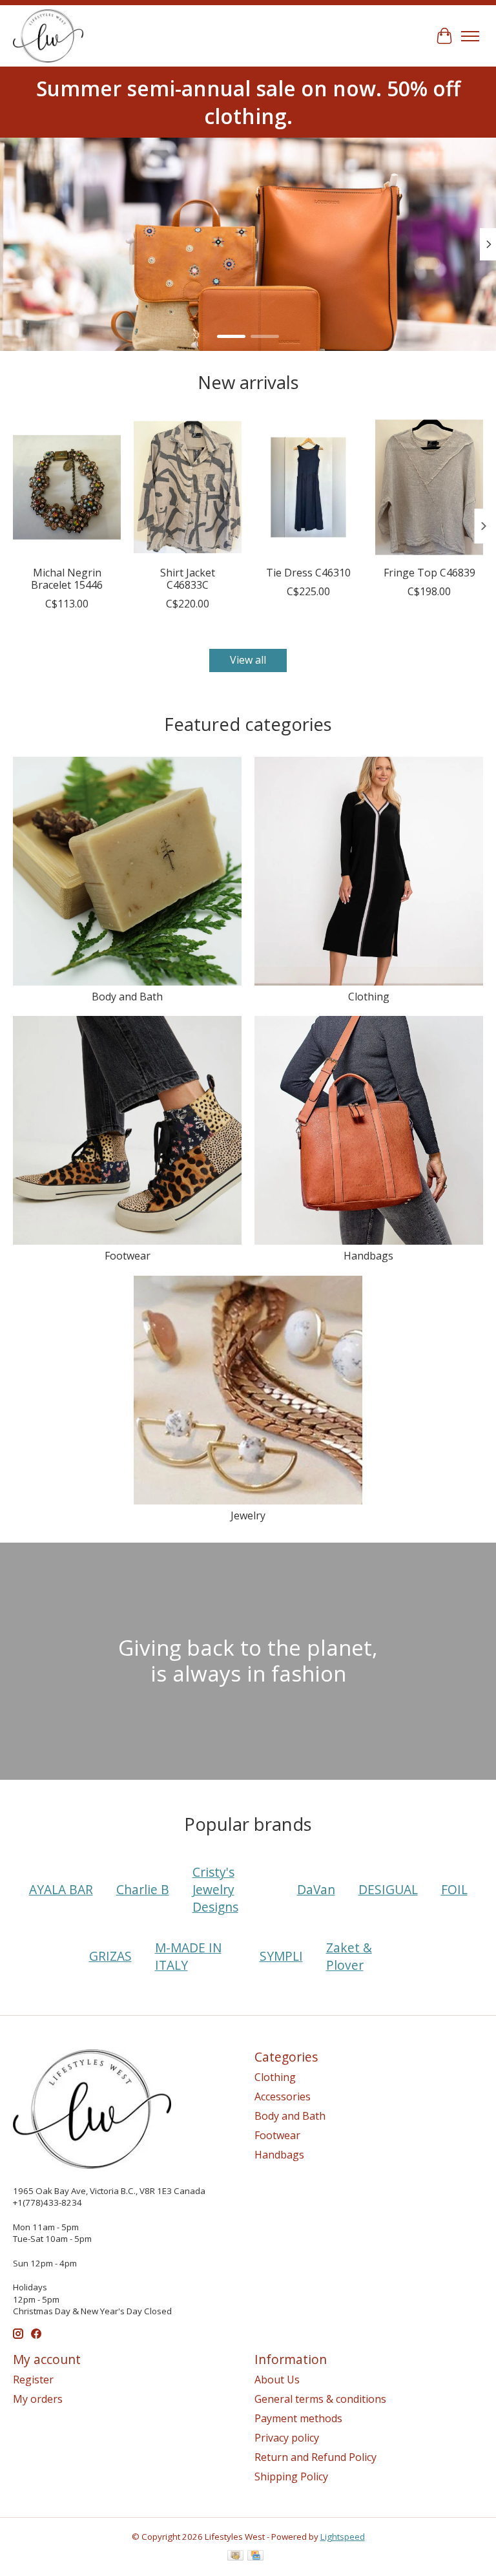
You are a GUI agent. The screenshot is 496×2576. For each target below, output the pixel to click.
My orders (38, 2399)
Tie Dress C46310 (308, 573)
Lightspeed (343, 2537)
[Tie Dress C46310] (308, 487)
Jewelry (248, 1515)
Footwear (128, 1256)
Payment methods (298, 2418)
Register (33, 2380)
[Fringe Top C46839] (429, 487)
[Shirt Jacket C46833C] (188, 487)
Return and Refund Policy (315, 2457)
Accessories (283, 2096)
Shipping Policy (291, 2476)
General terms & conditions (320, 2399)
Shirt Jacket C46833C (188, 579)
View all (248, 660)
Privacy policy (287, 2438)
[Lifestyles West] (48, 36)
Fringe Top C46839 (429, 573)
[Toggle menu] (470, 36)
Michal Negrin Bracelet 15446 (67, 579)
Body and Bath (127, 997)
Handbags (368, 1256)
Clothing (369, 997)
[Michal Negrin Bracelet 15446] (67, 487)
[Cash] (235, 2557)
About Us (277, 2380)
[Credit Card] (255, 2557)
